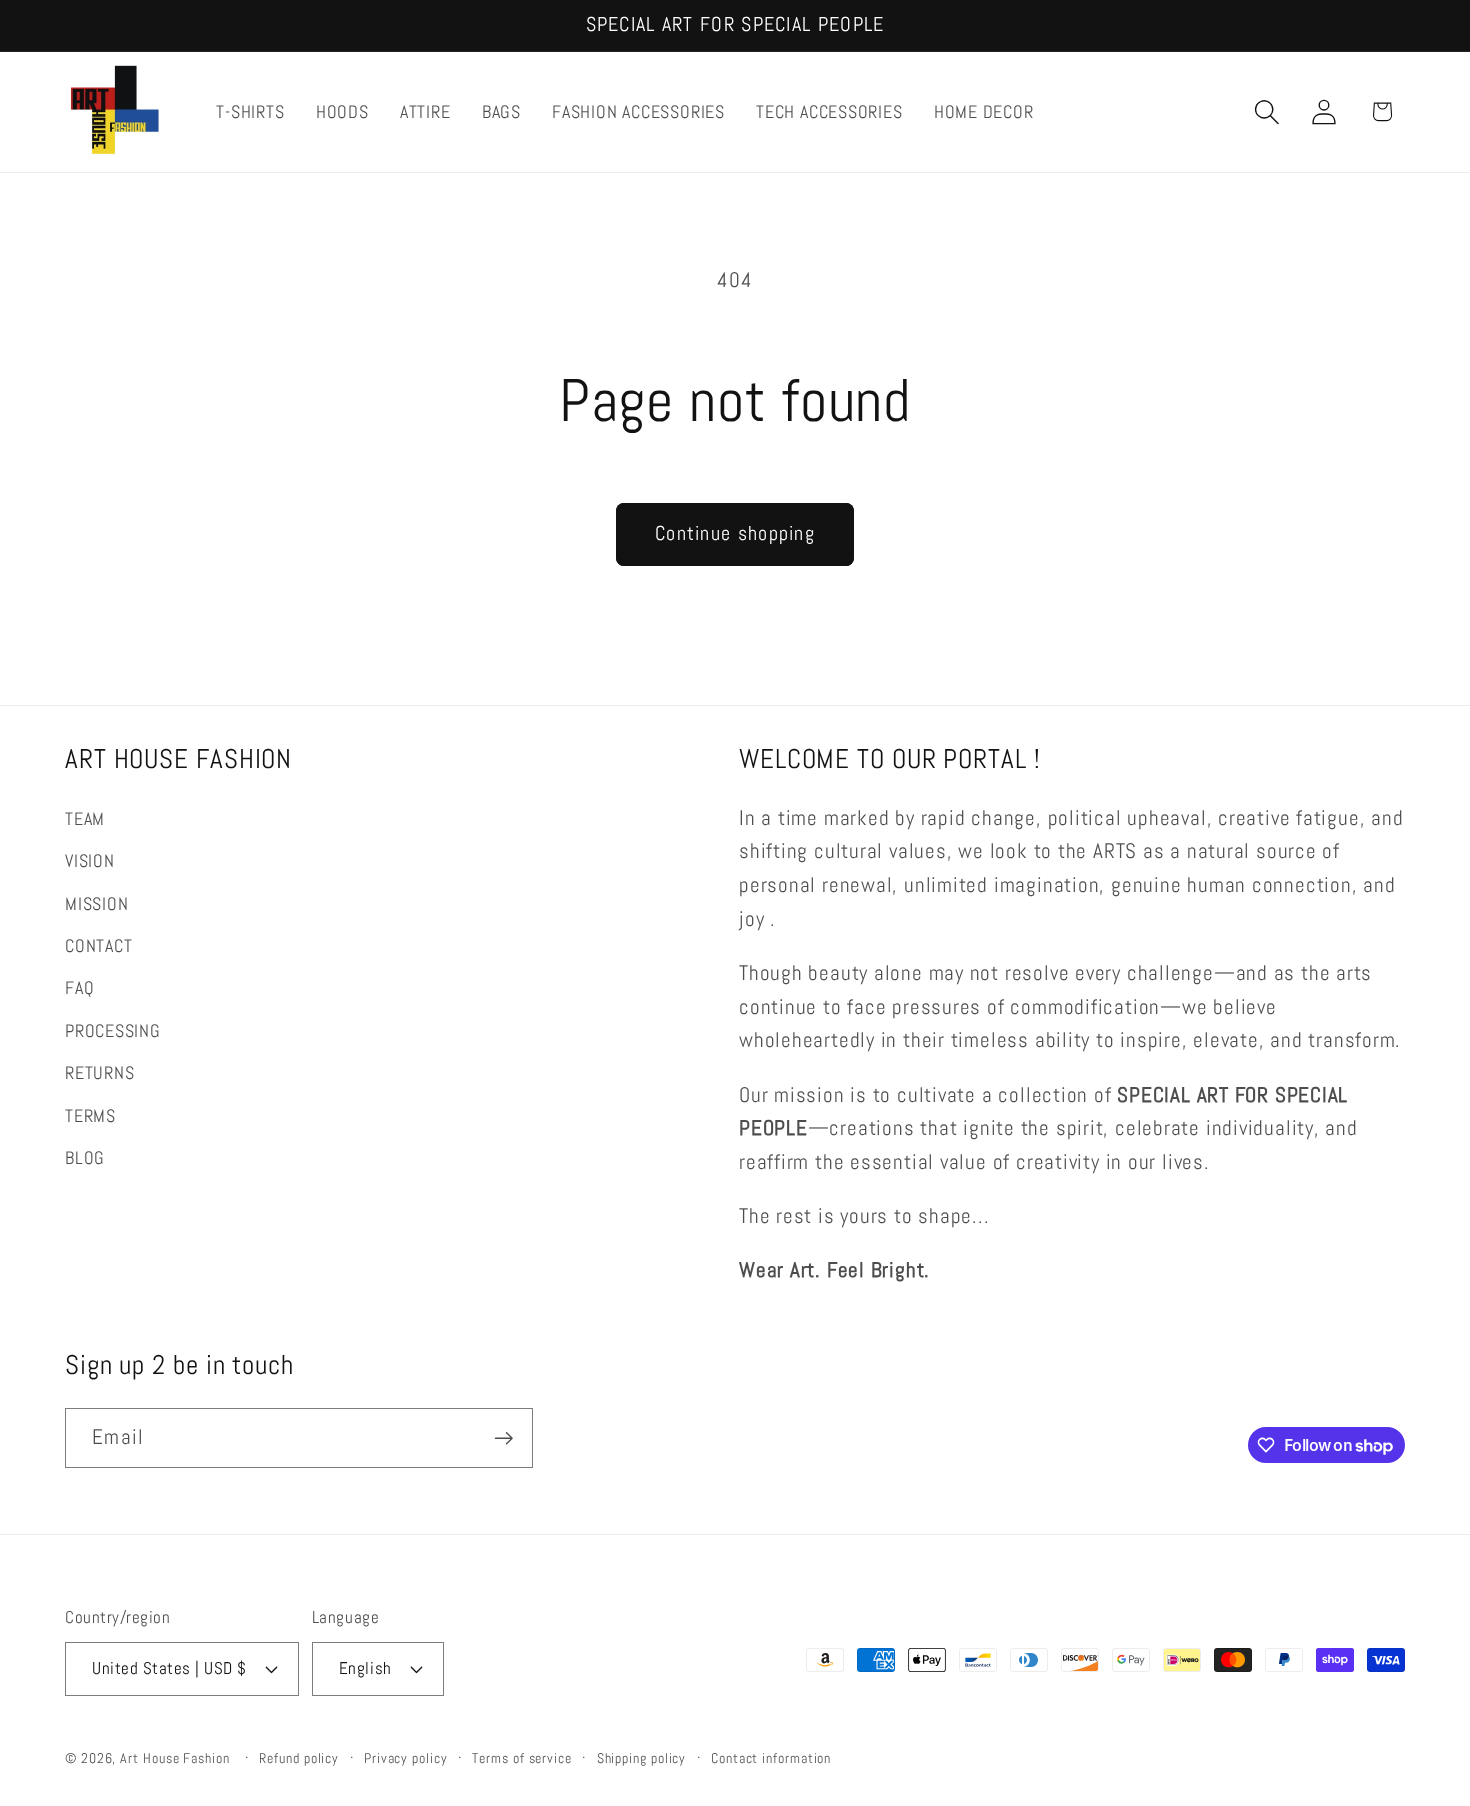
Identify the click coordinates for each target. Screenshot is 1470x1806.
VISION (90, 861)
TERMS (90, 1115)
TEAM (85, 818)
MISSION (96, 903)
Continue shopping (735, 533)
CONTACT (98, 945)
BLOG (85, 1157)
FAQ (79, 988)
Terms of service (522, 1757)
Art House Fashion (174, 1757)
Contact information (771, 1757)
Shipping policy (642, 1757)
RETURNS (99, 1072)
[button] (1267, 111)
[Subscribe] (503, 1438)
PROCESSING (113, 1030)
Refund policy (299, 1757)
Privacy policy (406, 1757)
